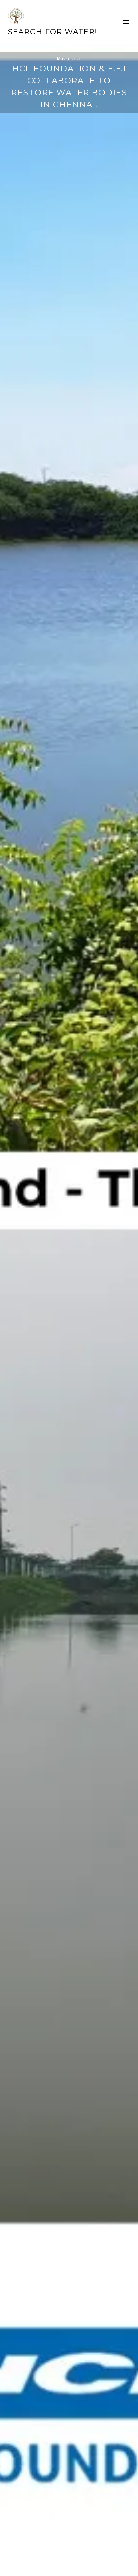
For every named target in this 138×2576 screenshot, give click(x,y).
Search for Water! (53, 32)
